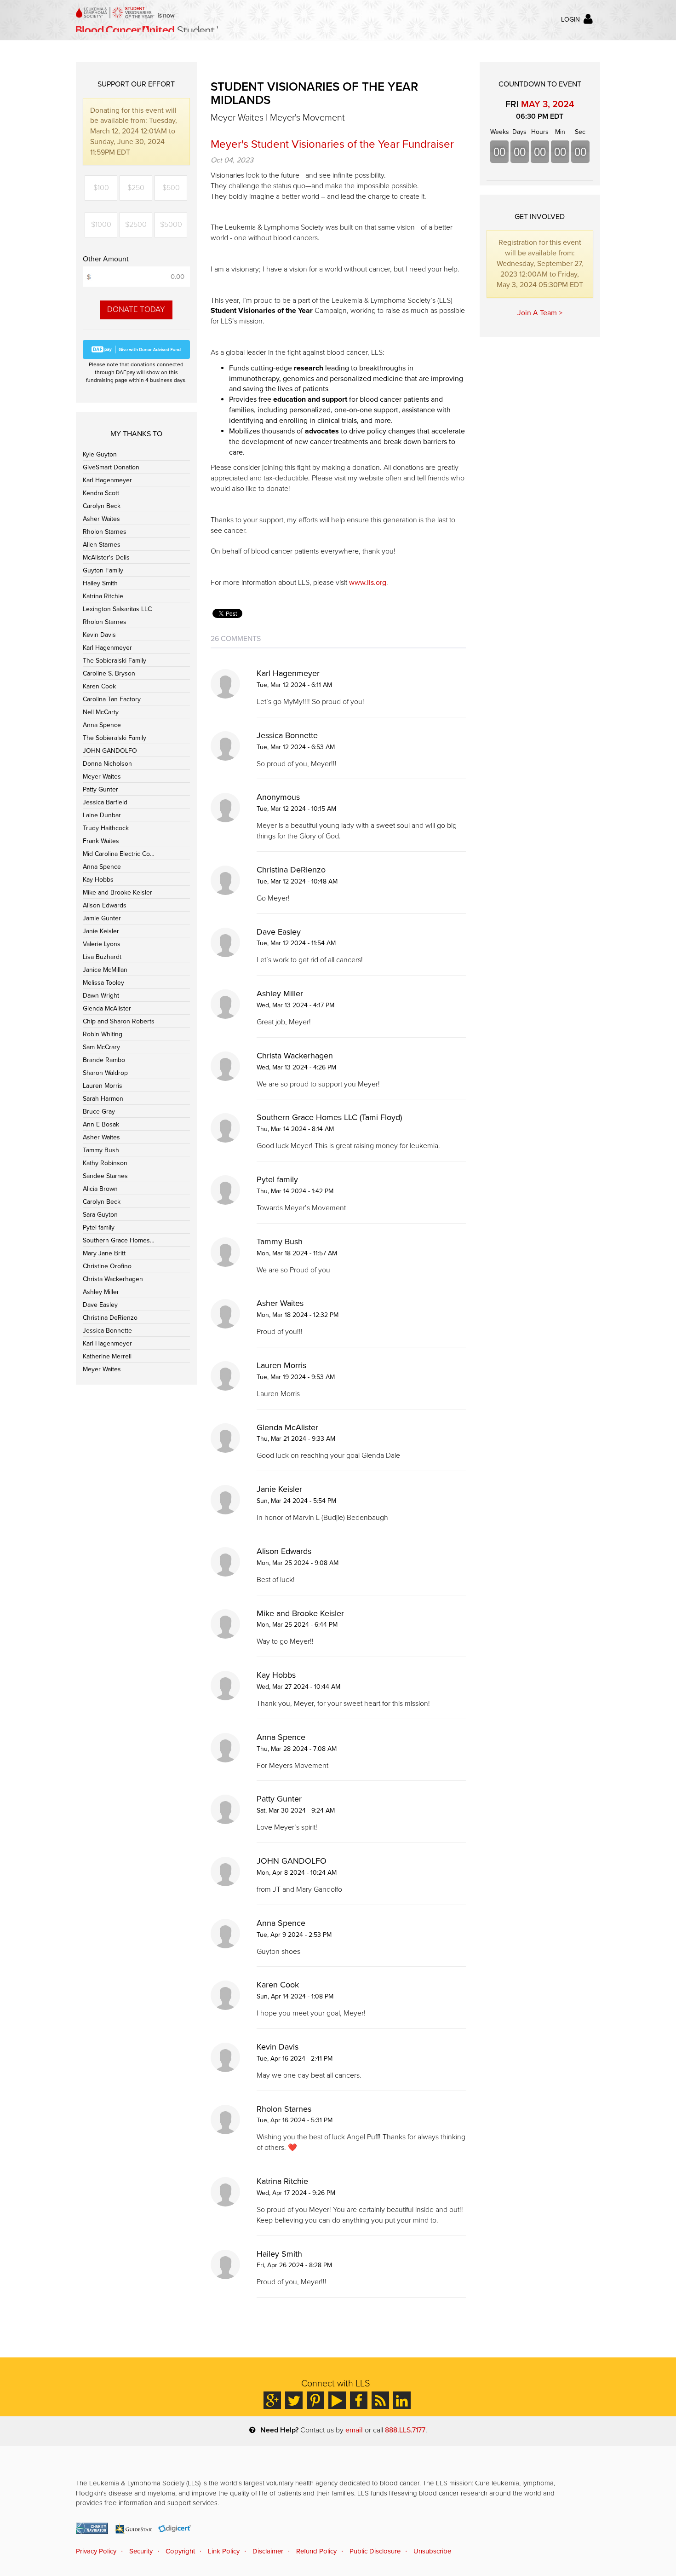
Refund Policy (316, 2551)
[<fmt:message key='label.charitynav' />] (92, 2528)
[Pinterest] (315, 2400)
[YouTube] (337, 2400)
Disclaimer (268, 2551)
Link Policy (224, 2551)
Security (141, 2551)
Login (570, 20)
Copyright (180, 2551)
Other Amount (106, 259)
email (354, 2430)
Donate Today (136, 309)
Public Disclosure (375, 2551)
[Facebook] (359, 2400)
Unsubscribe (432, 2551)
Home (147, 20)
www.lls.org (368, 583)
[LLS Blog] (380, 2400)
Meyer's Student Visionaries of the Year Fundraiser (332, 144)
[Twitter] (294, 2400)
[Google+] (272, 2400)
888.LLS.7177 (405, 2430)
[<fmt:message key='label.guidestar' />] (133, 2528)
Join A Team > (540, 313)
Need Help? (279, 2430)
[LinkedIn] (402, 2400)
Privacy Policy (96, 2551)
